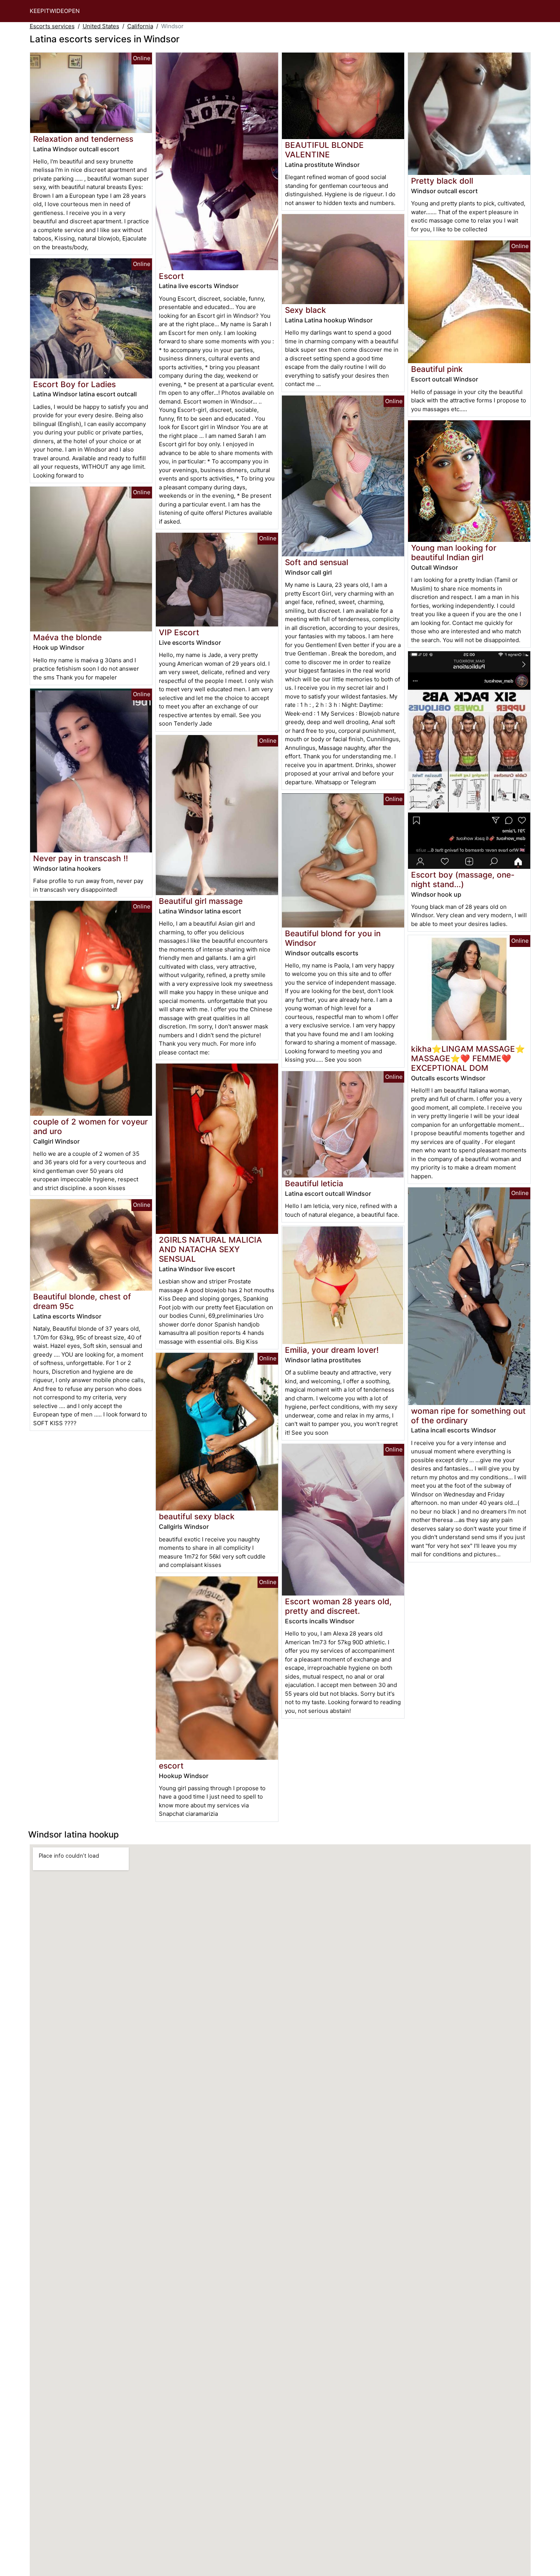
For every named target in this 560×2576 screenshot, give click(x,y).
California (140, 26)
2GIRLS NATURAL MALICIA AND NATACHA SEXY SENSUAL (210, 1249)
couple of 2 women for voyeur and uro (90, 1126)
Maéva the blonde (67, 637)
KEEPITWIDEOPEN (55, 11)
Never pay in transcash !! (81, 858)
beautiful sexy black (197, 1516)
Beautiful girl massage (201, 901)
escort (171, 1766)
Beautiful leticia (314, 1183)
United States (101, 26)
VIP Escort (179, 632)
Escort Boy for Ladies (74, 384)
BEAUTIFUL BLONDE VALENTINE (324, 150)
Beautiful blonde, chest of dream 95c (82, 1301)
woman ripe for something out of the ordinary (468, 1416)
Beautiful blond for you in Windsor (333, 938)
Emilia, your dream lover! (332, 1350)
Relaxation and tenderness (83, 139)
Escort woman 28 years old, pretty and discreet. (338, 1606)
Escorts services (52, 26)
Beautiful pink (437, 369)
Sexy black (306, 310)
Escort (171, 276)
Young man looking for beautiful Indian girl (454, 553)
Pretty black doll (442, 181)
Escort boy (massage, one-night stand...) (463, 879)
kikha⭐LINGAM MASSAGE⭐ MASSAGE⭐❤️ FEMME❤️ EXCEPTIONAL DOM (468, 1058)
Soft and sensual (317, 562)
